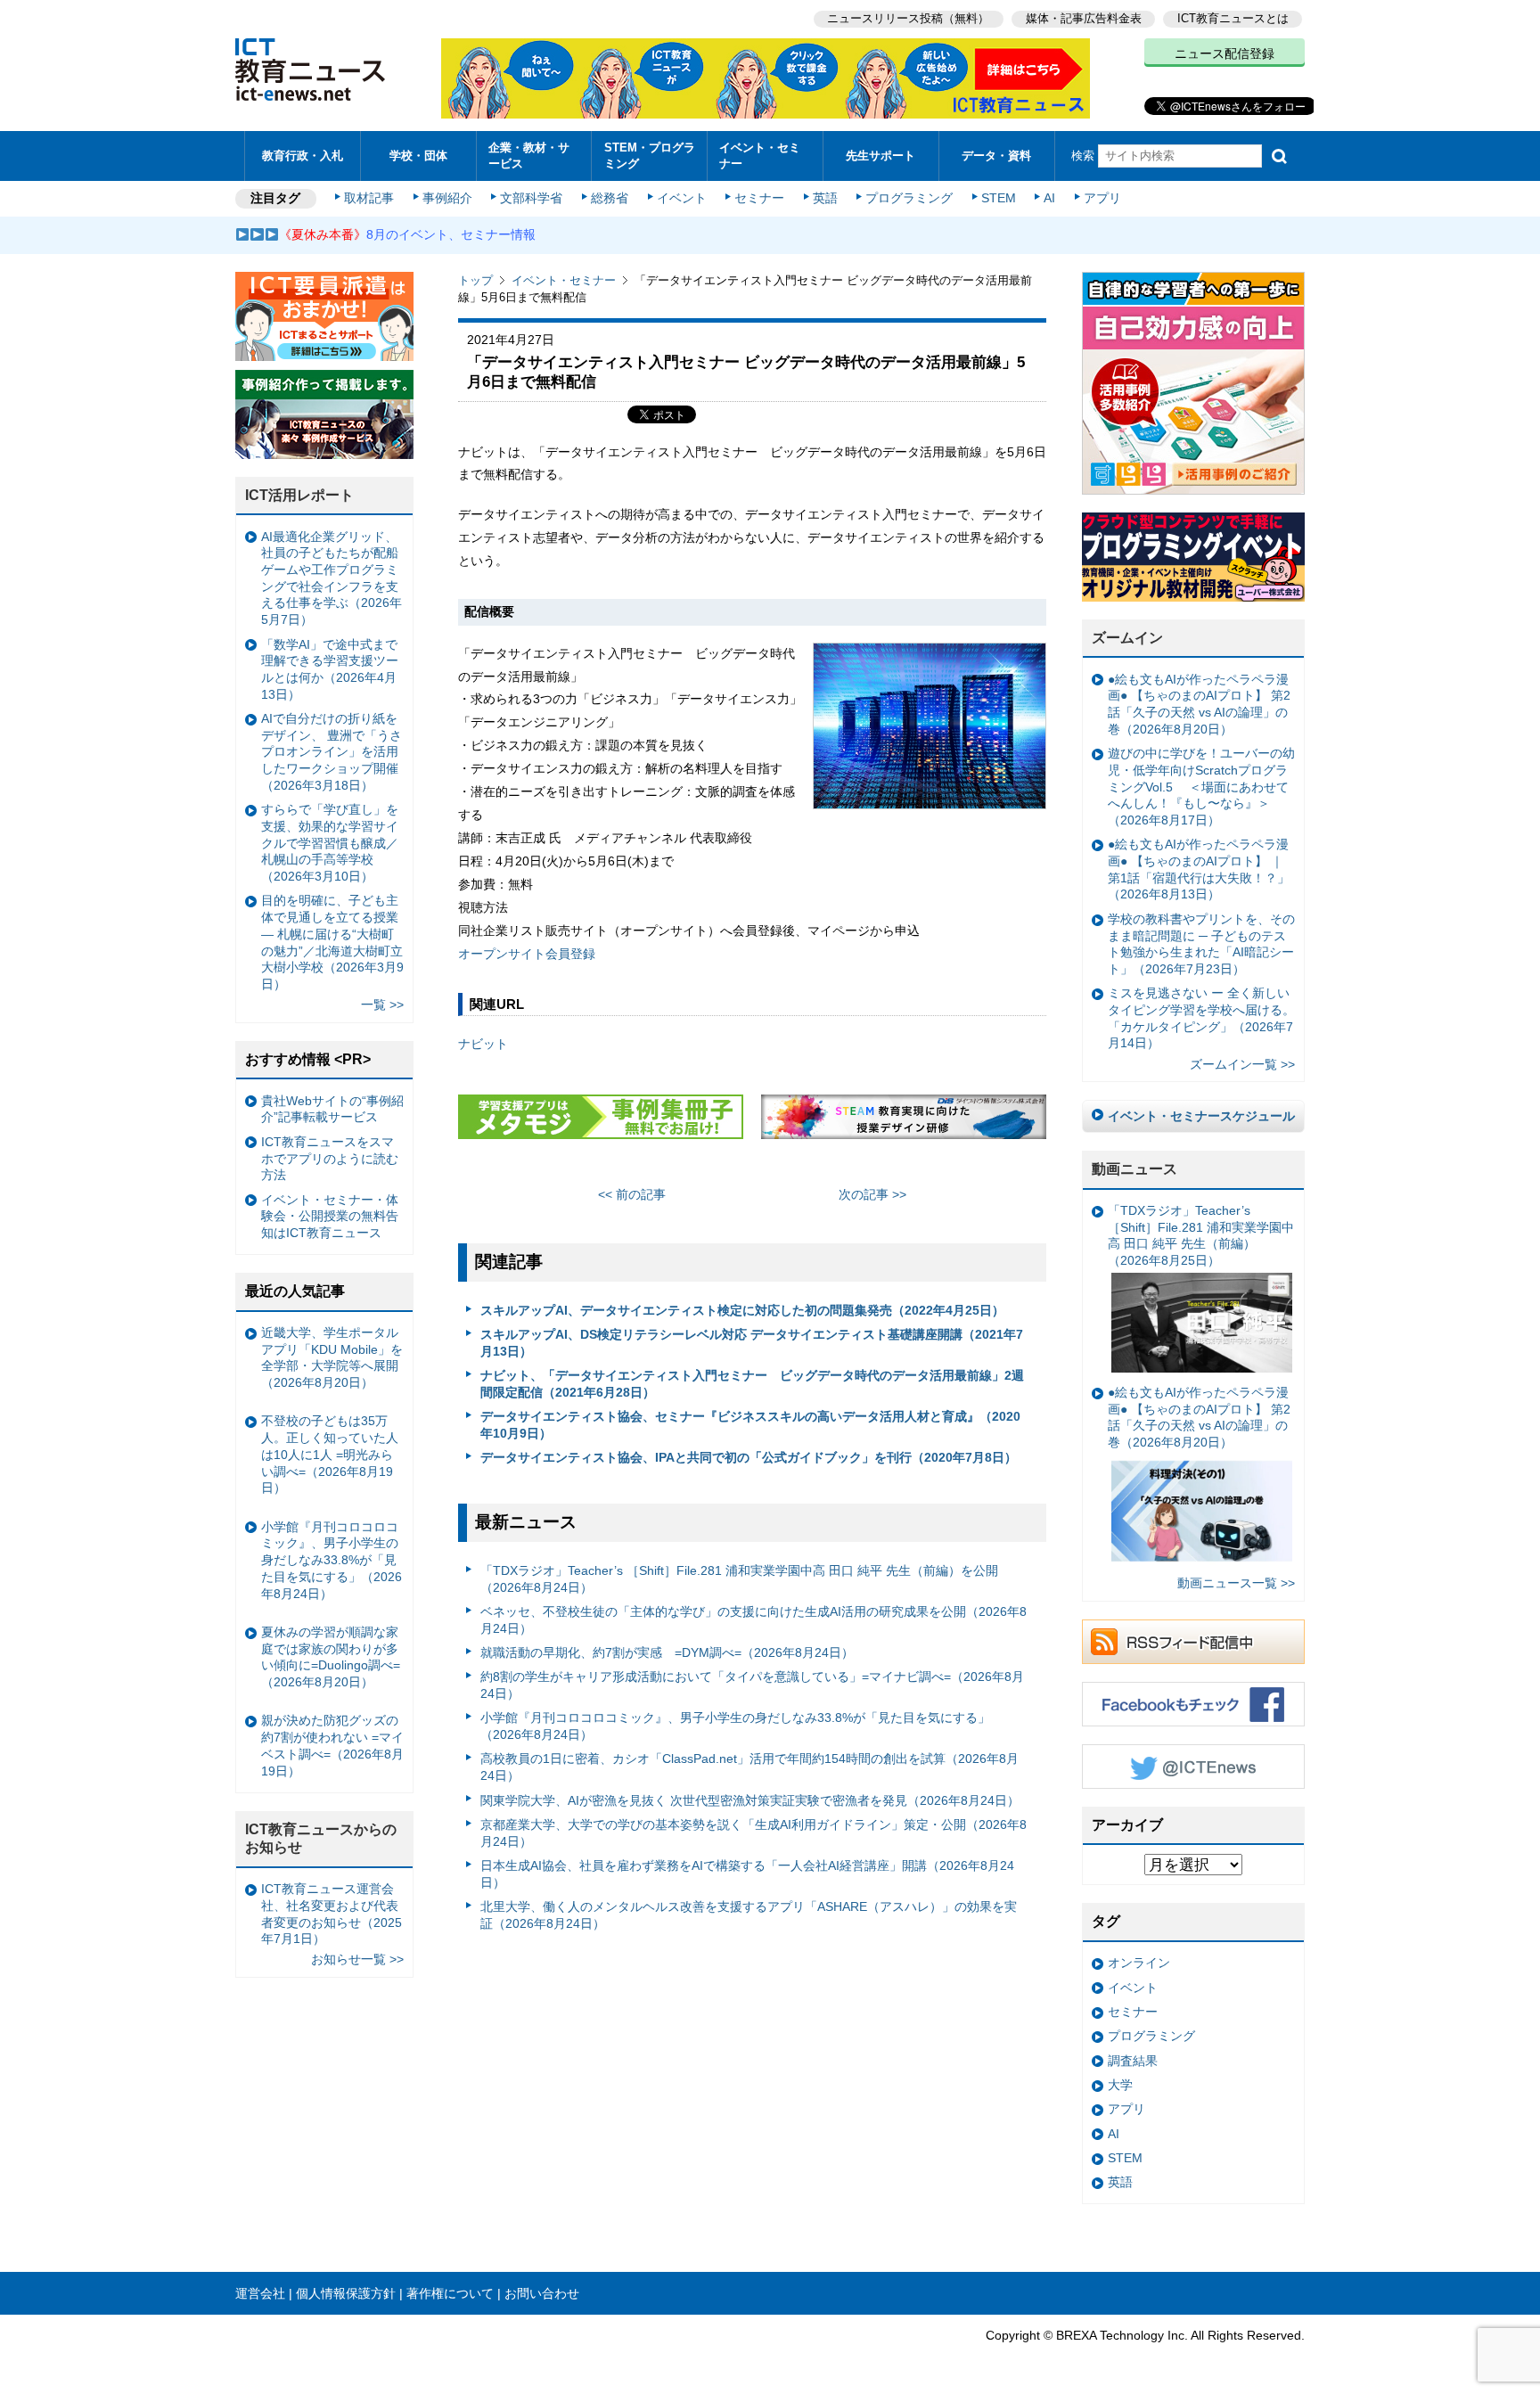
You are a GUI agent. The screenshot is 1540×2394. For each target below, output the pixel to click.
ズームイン (1127, 638)
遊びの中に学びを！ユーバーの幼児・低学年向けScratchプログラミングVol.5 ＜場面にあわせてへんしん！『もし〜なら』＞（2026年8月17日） (1201, 787)
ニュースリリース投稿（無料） (908, 18)
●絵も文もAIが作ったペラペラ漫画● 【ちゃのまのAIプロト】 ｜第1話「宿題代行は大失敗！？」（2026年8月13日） (1199, 869)
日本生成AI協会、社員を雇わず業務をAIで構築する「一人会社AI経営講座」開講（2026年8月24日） (747, 1874)
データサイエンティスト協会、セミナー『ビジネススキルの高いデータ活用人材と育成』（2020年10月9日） (750, 1425)
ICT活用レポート (299, 495)
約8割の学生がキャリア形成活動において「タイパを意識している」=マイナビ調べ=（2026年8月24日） (752, 1685)
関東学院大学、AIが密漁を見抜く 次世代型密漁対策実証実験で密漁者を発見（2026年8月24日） (750, 1800)
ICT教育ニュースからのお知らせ (321, 1839)
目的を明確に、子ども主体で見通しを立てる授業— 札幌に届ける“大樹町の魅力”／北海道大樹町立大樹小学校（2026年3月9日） (332, 942)
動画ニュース (1135, 1169)
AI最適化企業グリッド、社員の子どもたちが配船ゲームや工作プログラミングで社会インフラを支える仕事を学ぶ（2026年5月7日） (332, 578)
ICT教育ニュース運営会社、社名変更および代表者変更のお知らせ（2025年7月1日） (332, 1914)
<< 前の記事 (632, 1194)
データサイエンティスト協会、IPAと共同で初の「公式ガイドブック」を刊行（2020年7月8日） (749, 1457)
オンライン (1139, 1963)
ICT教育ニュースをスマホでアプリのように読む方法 (330, 1158)
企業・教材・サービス (529, 155)
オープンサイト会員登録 (527, 954)
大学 (1120, 2085)
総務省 (610, 198)
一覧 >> (382, 1004)
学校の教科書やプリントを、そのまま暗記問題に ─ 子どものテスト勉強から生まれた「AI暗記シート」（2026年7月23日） (1201, 944)
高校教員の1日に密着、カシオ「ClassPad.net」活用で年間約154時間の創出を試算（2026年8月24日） (750, 1767)
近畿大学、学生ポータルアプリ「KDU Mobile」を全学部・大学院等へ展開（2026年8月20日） (332, 1357)
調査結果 (1133, 2061)
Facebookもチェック (1193, 1704)
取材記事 (369, 198)
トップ (475, 280)
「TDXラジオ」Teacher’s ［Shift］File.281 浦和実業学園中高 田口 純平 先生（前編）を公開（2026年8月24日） (739, 1579)
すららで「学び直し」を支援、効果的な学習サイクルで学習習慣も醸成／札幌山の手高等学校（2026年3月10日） (330, 843)
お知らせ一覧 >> (357, 1959)
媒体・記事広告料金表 (1084, 18)
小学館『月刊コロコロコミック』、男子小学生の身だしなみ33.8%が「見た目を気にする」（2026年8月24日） (735, 1726)
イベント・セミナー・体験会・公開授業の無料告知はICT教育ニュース (330, 1216)
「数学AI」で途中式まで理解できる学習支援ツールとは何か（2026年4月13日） (330, 669)
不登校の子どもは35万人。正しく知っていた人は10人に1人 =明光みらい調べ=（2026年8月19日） (330, 1454)
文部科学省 (531, 198)
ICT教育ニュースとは (1233, 18)
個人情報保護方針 (346, 2293)
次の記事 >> (872, 1194)
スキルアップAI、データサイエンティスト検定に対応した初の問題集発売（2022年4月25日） (742, 1310)
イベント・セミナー (760, 155)
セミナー (759, 198)
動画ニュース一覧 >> (1236, 1583)
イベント (682, 198)
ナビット (483, 1044)
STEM (999, 198)
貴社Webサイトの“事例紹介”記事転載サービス (332, 1109)
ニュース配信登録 (1225, 53)
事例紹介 (447, 198)
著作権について (450, 2293)
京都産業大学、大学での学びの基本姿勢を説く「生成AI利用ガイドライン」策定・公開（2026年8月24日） (754, 1833)
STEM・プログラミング (650, 155)
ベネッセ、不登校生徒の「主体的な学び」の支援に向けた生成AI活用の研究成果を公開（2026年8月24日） (754, 1620)
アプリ (1102, 198)
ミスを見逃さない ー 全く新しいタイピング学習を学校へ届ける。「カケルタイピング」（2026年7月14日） (1201, 1018)
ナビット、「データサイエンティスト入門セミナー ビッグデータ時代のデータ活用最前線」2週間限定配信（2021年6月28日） (752, 1384)
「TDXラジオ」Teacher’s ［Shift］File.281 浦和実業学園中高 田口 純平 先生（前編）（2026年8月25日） (1201, 1235)
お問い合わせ (542, 2293)
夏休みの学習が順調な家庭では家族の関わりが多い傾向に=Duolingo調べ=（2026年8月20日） (331, 1657)
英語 (825, 198)
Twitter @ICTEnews (1193, 1767)
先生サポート (881, 156)
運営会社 (260, 2293)
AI (1049, 198)
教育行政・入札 (303, 156)
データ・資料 (996, 156)
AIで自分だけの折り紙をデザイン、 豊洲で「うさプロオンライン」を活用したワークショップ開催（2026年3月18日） (332, 752)
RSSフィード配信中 (1193, 1642)
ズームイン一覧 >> (1242, 1064)
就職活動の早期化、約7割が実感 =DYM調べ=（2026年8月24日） (667, 1652)
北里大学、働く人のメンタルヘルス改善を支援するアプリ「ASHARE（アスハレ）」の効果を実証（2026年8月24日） (749, 1915)
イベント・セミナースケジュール (1201, 1116)
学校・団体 (418, 156)
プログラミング (909, 198)
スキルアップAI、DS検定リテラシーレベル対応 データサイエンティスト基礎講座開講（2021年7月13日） (752, 1343)
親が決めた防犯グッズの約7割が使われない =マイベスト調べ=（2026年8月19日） (332, 1745)
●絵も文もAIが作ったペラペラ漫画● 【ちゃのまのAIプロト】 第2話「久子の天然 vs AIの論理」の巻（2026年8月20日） (1199, 704)
